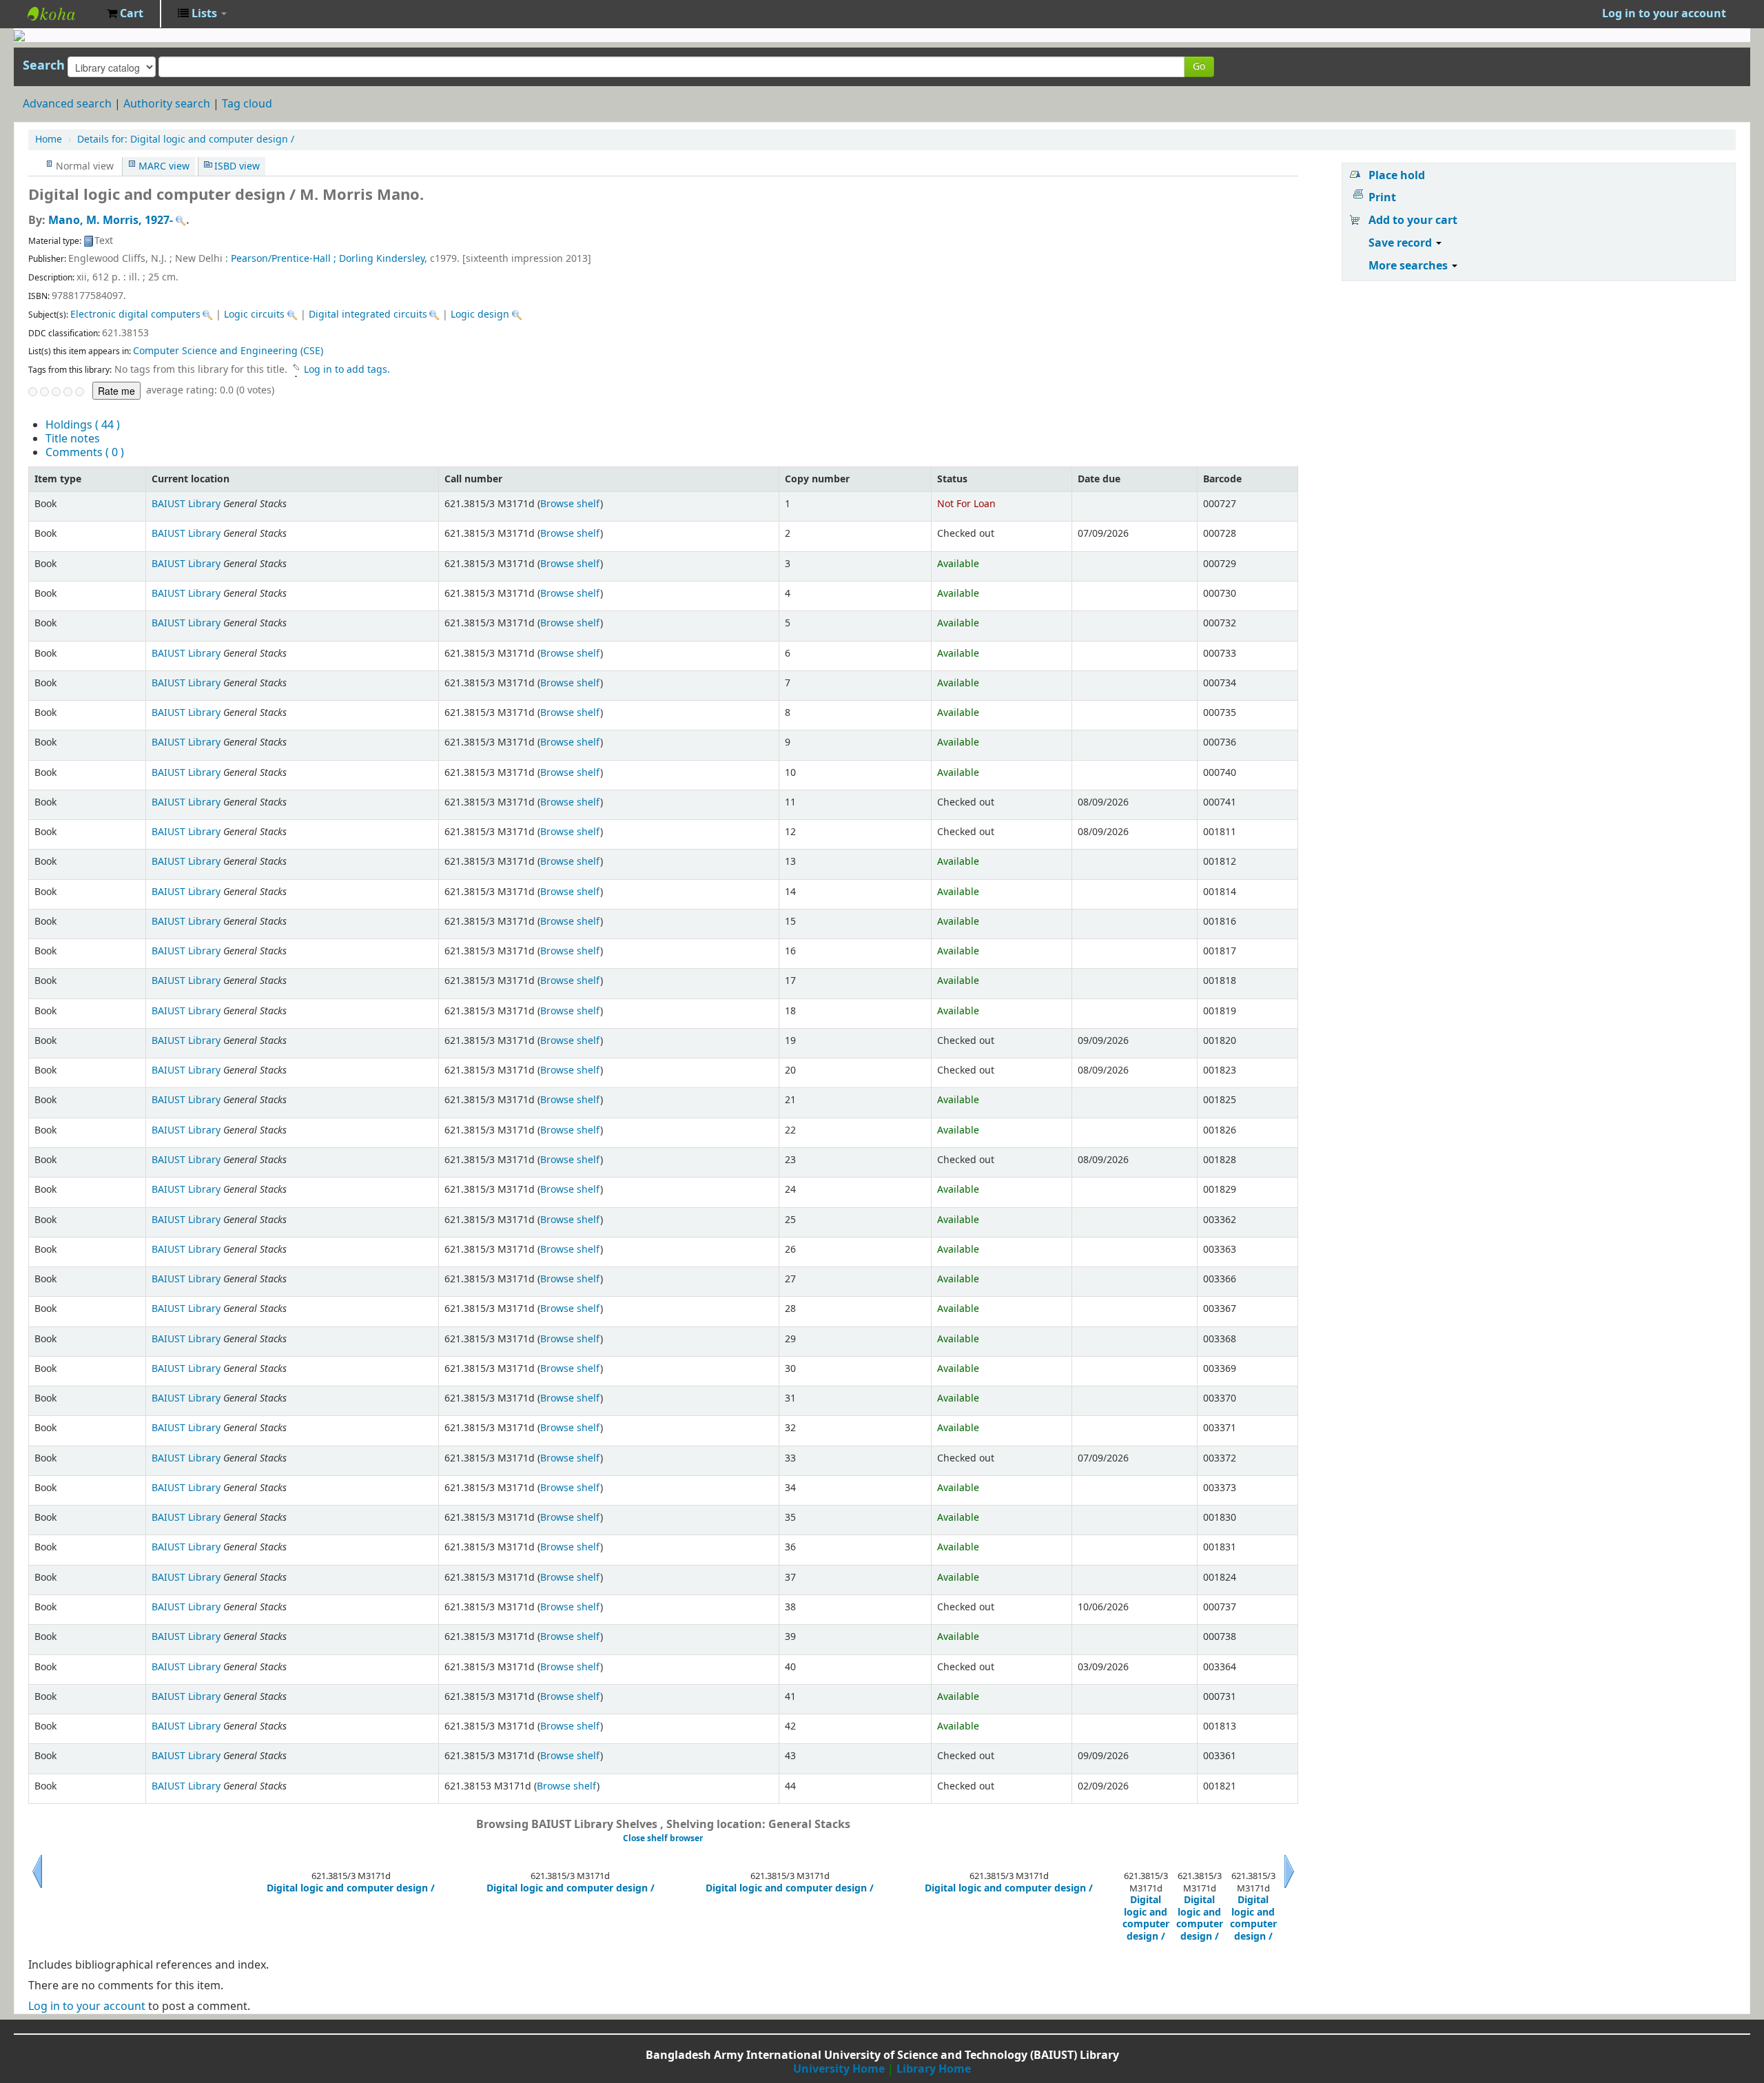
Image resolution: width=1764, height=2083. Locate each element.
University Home (839, 2069)
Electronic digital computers (135, 315)
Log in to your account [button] (1664, 14)
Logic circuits (254, 315)
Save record (1402, 243)
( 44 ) (83, 425)
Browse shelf (570, 504)
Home (49, 140)
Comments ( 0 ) (85, 453)
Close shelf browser (663, 1838)
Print (1382, 198)
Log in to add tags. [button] (347, 370)
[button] (125, 14)
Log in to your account (87, 2007)
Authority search (167, 104)
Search (44, 65)
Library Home (934, 2069)
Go (1199, 66)
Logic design (480, 315)
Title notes (73, 439)
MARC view (164, 166)
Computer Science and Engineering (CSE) (228, 351)
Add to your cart (1413, 220)
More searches (1409, 266)
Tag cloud (247, 104)
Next (1289, 1888)
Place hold (1397, 176)
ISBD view (237, 166)
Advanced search (67, 104)
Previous (37, 1888)
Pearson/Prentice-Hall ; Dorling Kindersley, (330, 259)
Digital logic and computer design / (186, 140)
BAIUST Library (62, 14)
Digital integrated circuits (368, 315)
